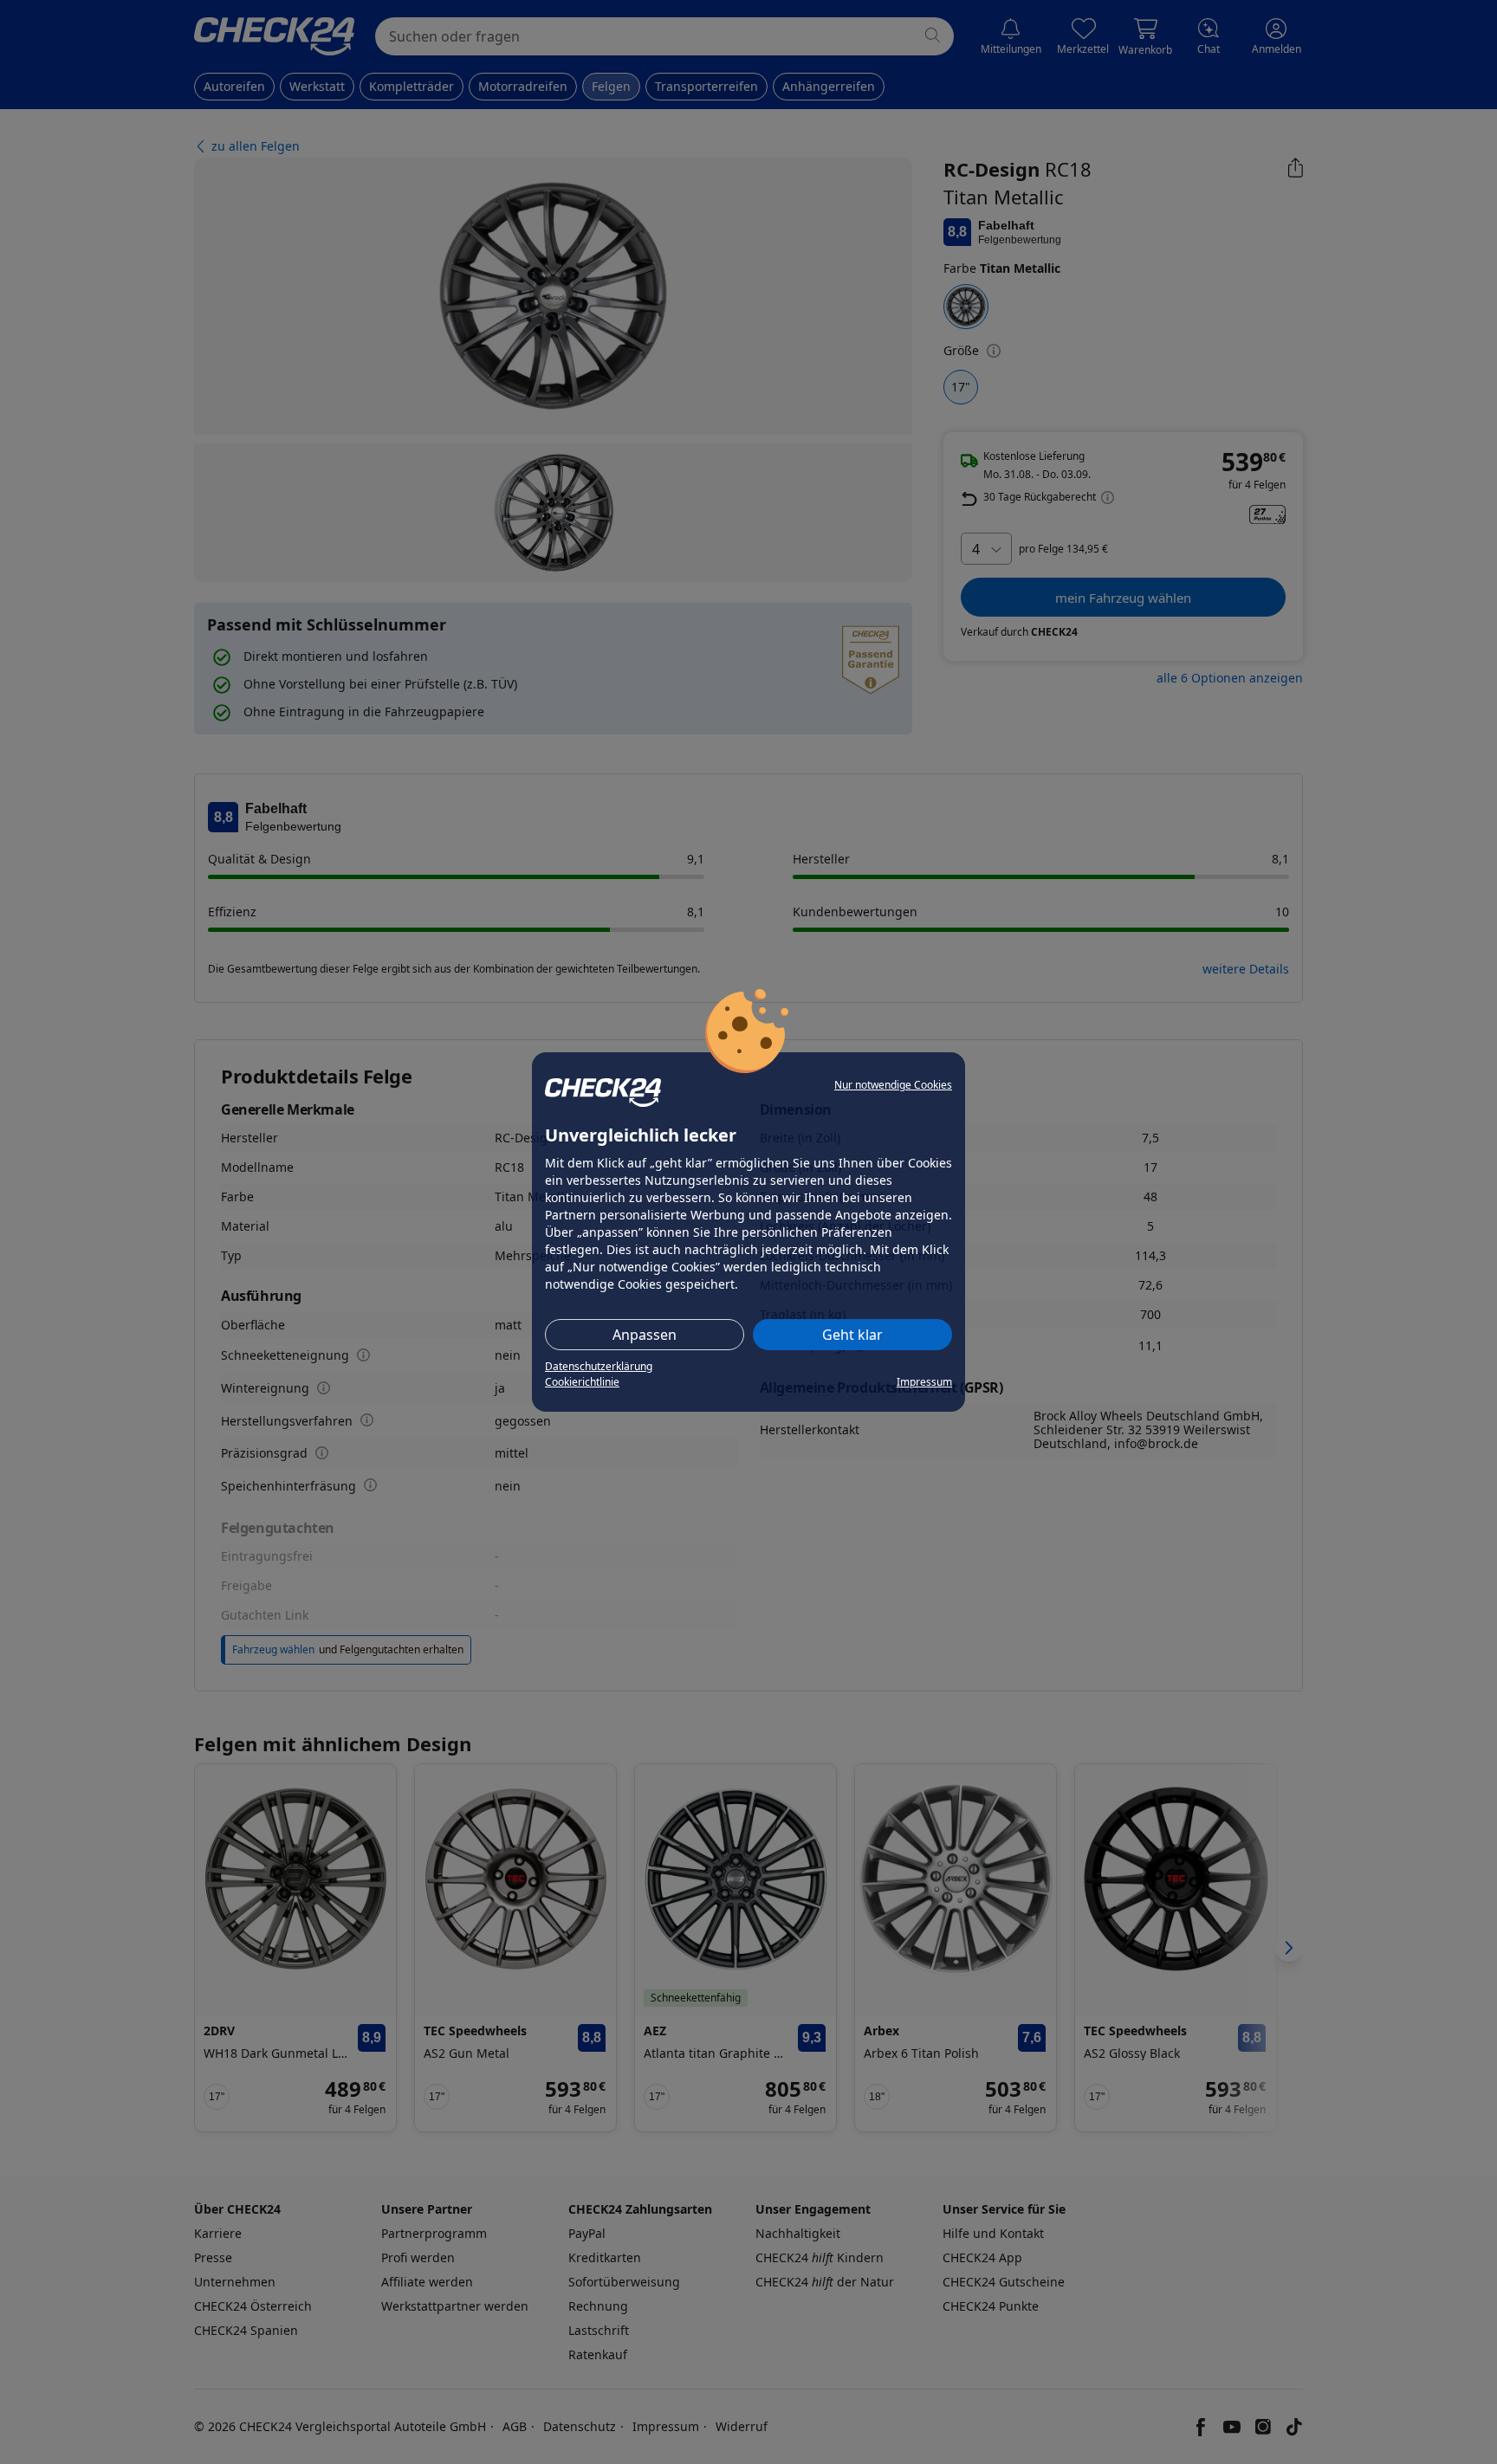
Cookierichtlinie (582, 1382)
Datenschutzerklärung (599, 1366)
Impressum (924, 1382)
